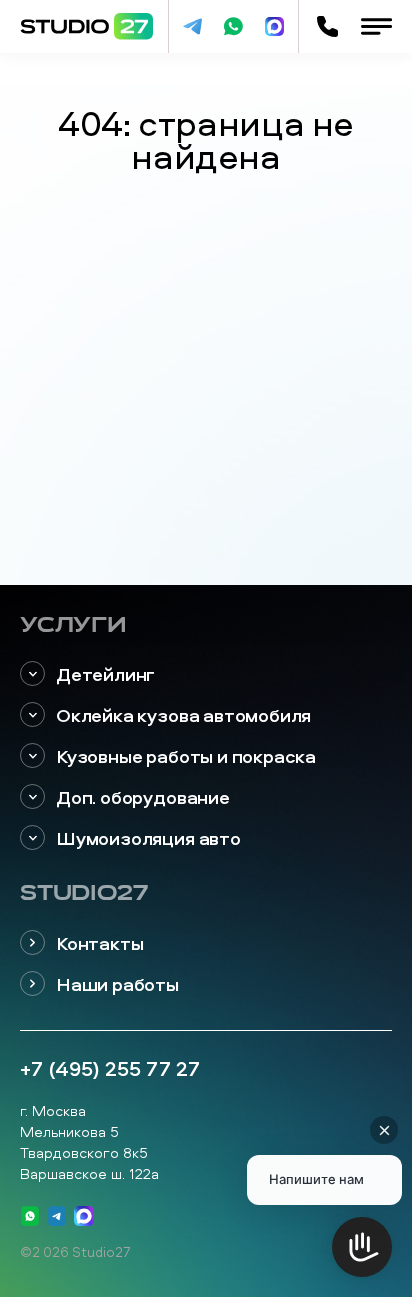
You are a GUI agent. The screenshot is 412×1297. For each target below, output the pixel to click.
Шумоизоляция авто (148, 838)
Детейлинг (105, 674)
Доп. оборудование (143, 797)
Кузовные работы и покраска (186, 756)
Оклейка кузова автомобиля (183, 715)
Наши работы (117, 984)
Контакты (99, 943)
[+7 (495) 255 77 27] (327, 26)
